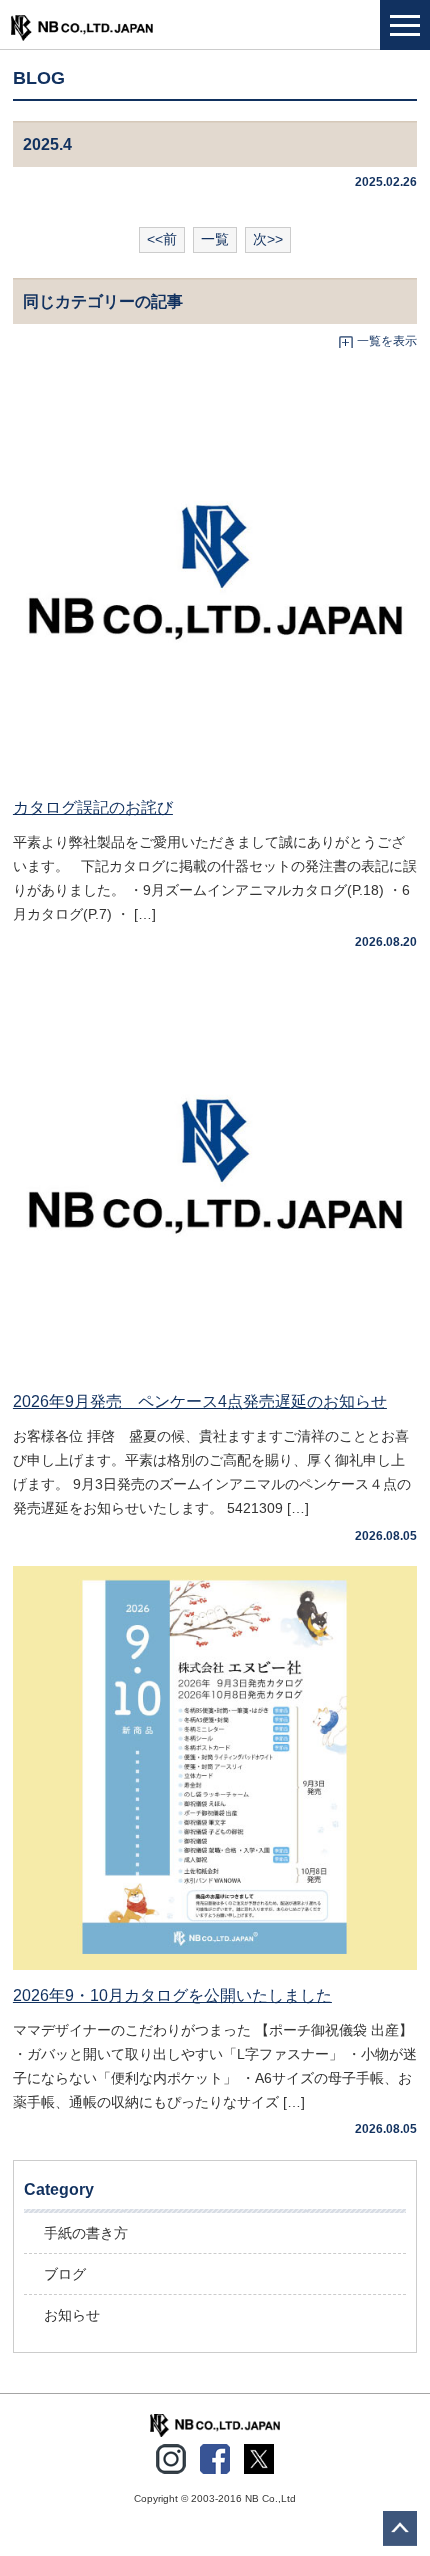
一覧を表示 (387, 341)
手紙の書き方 (86, 2233)
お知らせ (72, 2315)
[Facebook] (215, 2455)
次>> (268, 239)
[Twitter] (259, 2455)
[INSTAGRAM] (171, 2455)
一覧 (215, 239)
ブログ (65, 2274)
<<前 (162, 239)
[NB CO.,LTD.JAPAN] (215, 2424)
